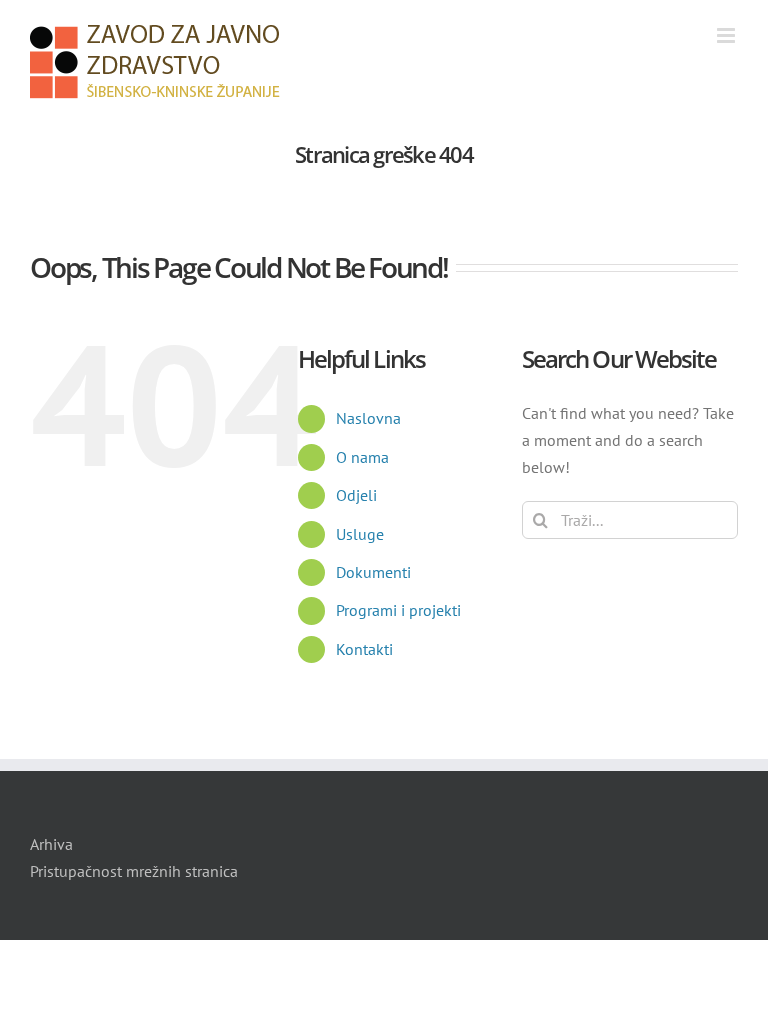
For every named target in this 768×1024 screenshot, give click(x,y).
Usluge (360, 534)
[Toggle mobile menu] (727, 35)
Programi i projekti (398, 610)
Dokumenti (373, 572)
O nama (362, 457)
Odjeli (356, 495)
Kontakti (364, 649)
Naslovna (368, 418)
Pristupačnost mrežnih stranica (134, 871)
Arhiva (51, 844)
